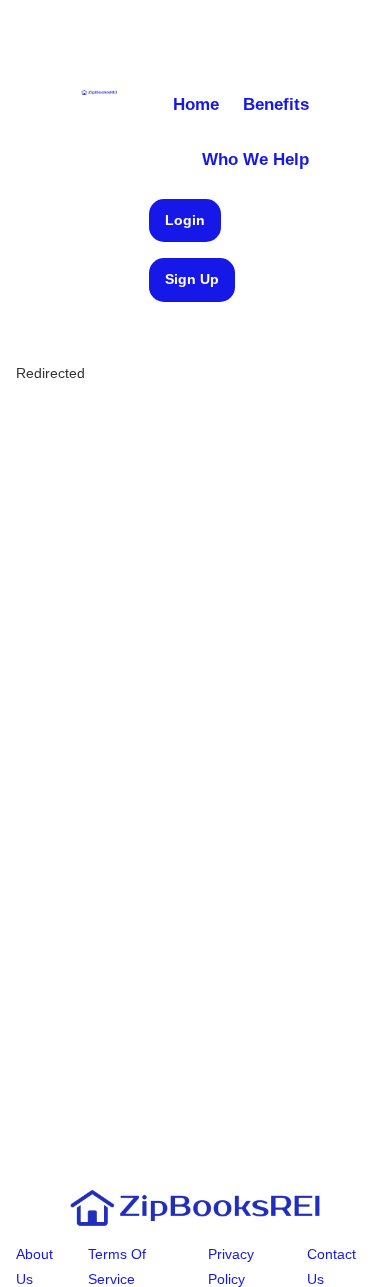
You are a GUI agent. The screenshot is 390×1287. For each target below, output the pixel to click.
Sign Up (192, 279)
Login (185, 220)
